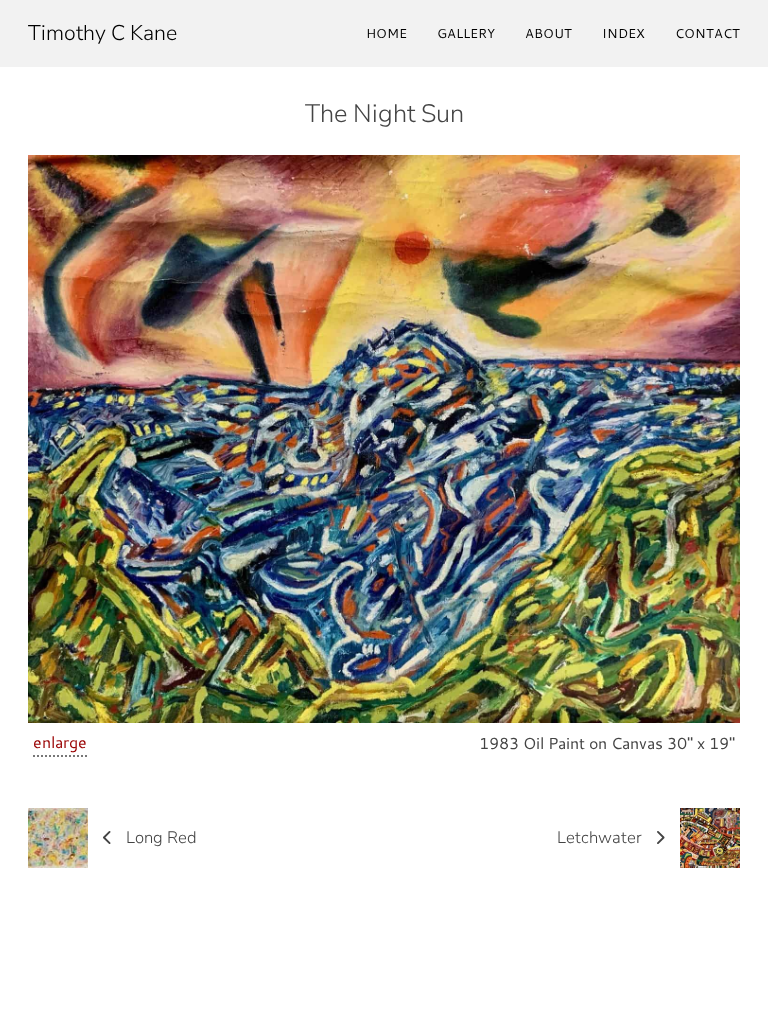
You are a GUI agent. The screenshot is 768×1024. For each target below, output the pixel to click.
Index (623, 33)
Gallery (466, 33)
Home (386, 33)
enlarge (60, 741)
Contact (707, 33)
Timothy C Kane (102, 33)
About (548, 33)
